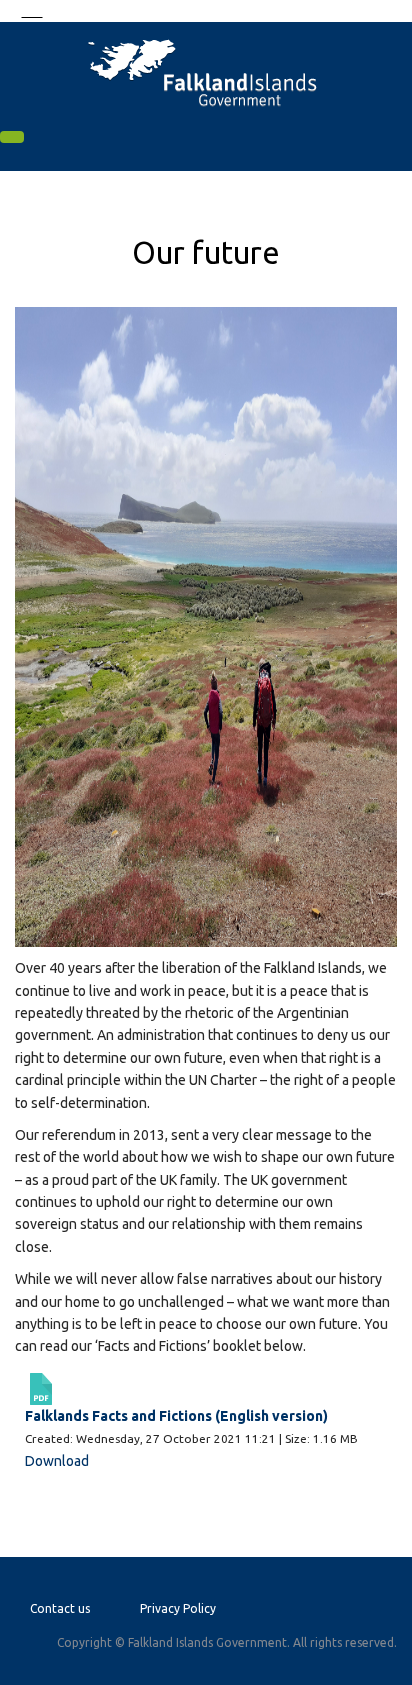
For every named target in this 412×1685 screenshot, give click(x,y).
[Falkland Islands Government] (206, 71)
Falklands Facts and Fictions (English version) (176, 1416)
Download (57, 1461)
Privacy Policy (178, 1608)
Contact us (60, 1608)
